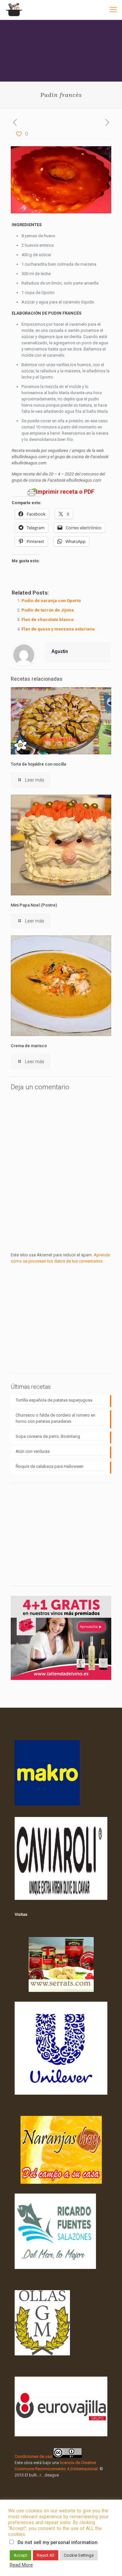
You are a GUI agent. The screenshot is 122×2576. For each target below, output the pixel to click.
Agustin (60, 651)
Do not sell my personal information (58, 2542)
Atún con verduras (33, 1451)
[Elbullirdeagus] (14, 10)
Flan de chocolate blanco (47, 620)
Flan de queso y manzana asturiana (58, 629)
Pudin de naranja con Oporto (51, 601)
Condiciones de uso (34, 2456)
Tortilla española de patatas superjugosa (54, 1400)
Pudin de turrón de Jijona (48, 610)
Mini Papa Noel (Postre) (34, 905)
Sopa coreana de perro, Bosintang (48, 1436)
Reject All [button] (46, 2555)
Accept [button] (20, 2555)
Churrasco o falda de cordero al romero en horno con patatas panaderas (55, 1418)
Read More (21, 2565)
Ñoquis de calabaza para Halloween (50, 1466)
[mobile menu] (113, 10)
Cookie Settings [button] (79, 2555)
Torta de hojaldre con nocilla (38, 764)
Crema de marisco (29, 1046)
